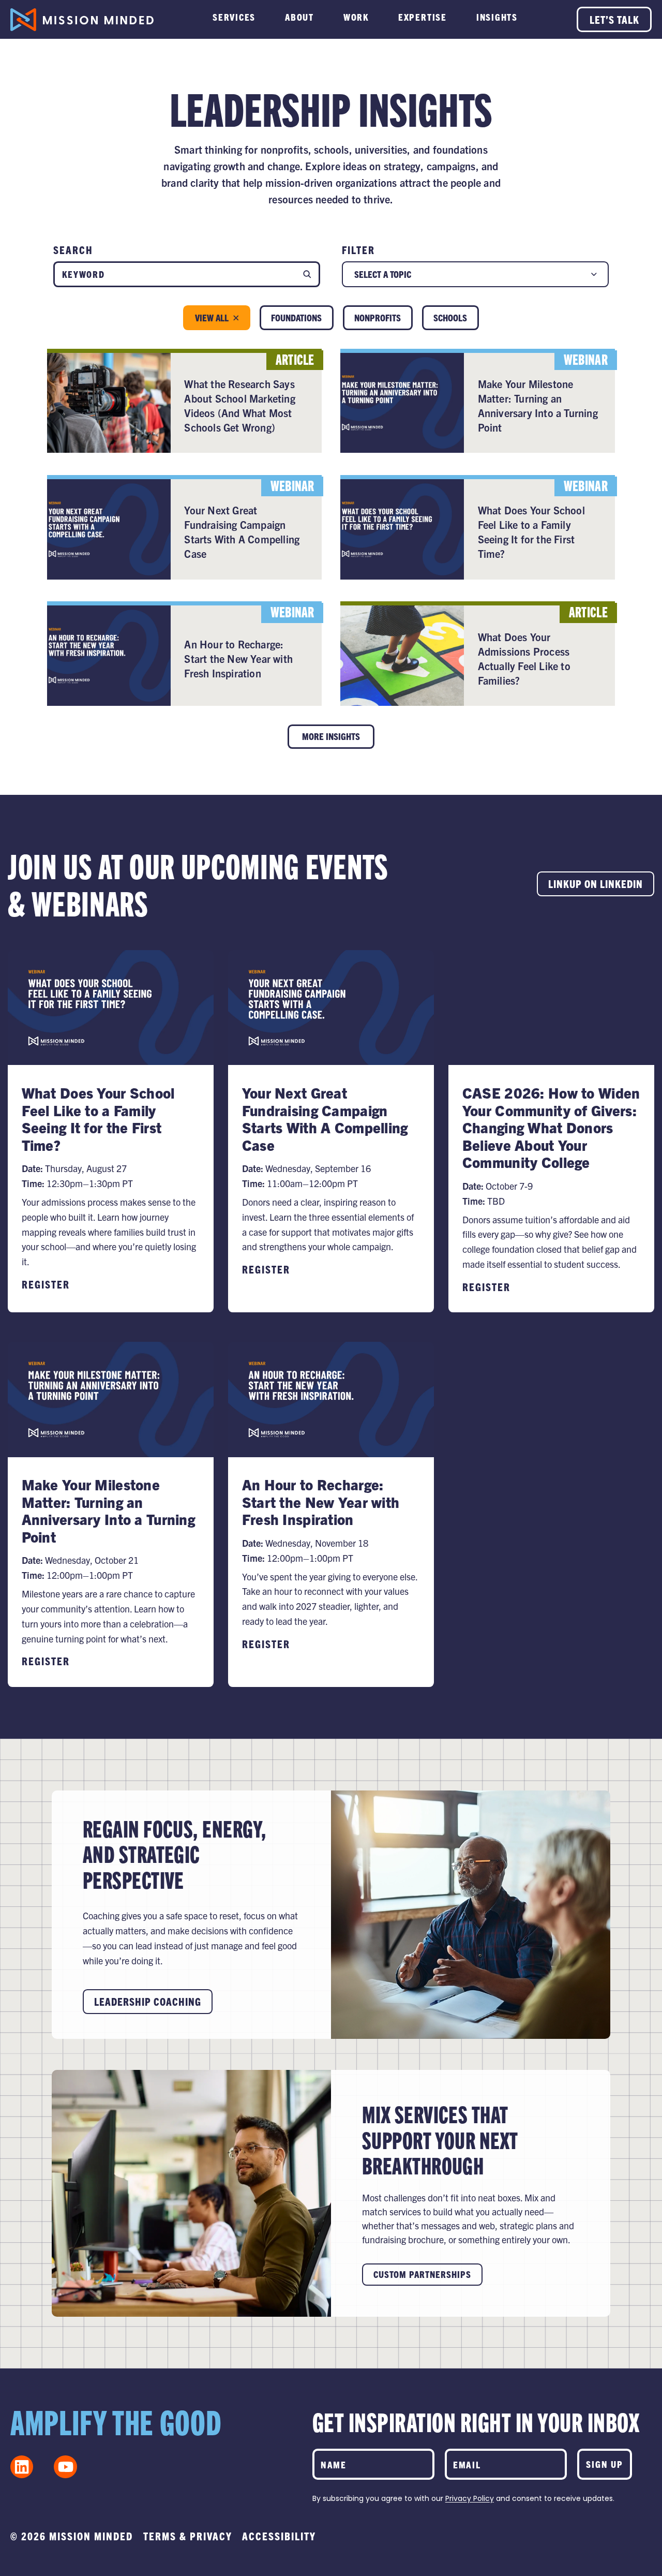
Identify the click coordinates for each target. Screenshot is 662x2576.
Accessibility (279, 2536)
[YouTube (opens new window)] (65, 2467)
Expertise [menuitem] (423, 17)
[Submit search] (307, 274)
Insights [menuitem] (497, 17)
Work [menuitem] (356, 17)
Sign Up (605, 2464)
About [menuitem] (299, 17)
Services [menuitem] (234, 17)
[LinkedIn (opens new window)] (22, 2467)
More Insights (331, 736)
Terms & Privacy (188, 2536)
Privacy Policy (470, 2498)
